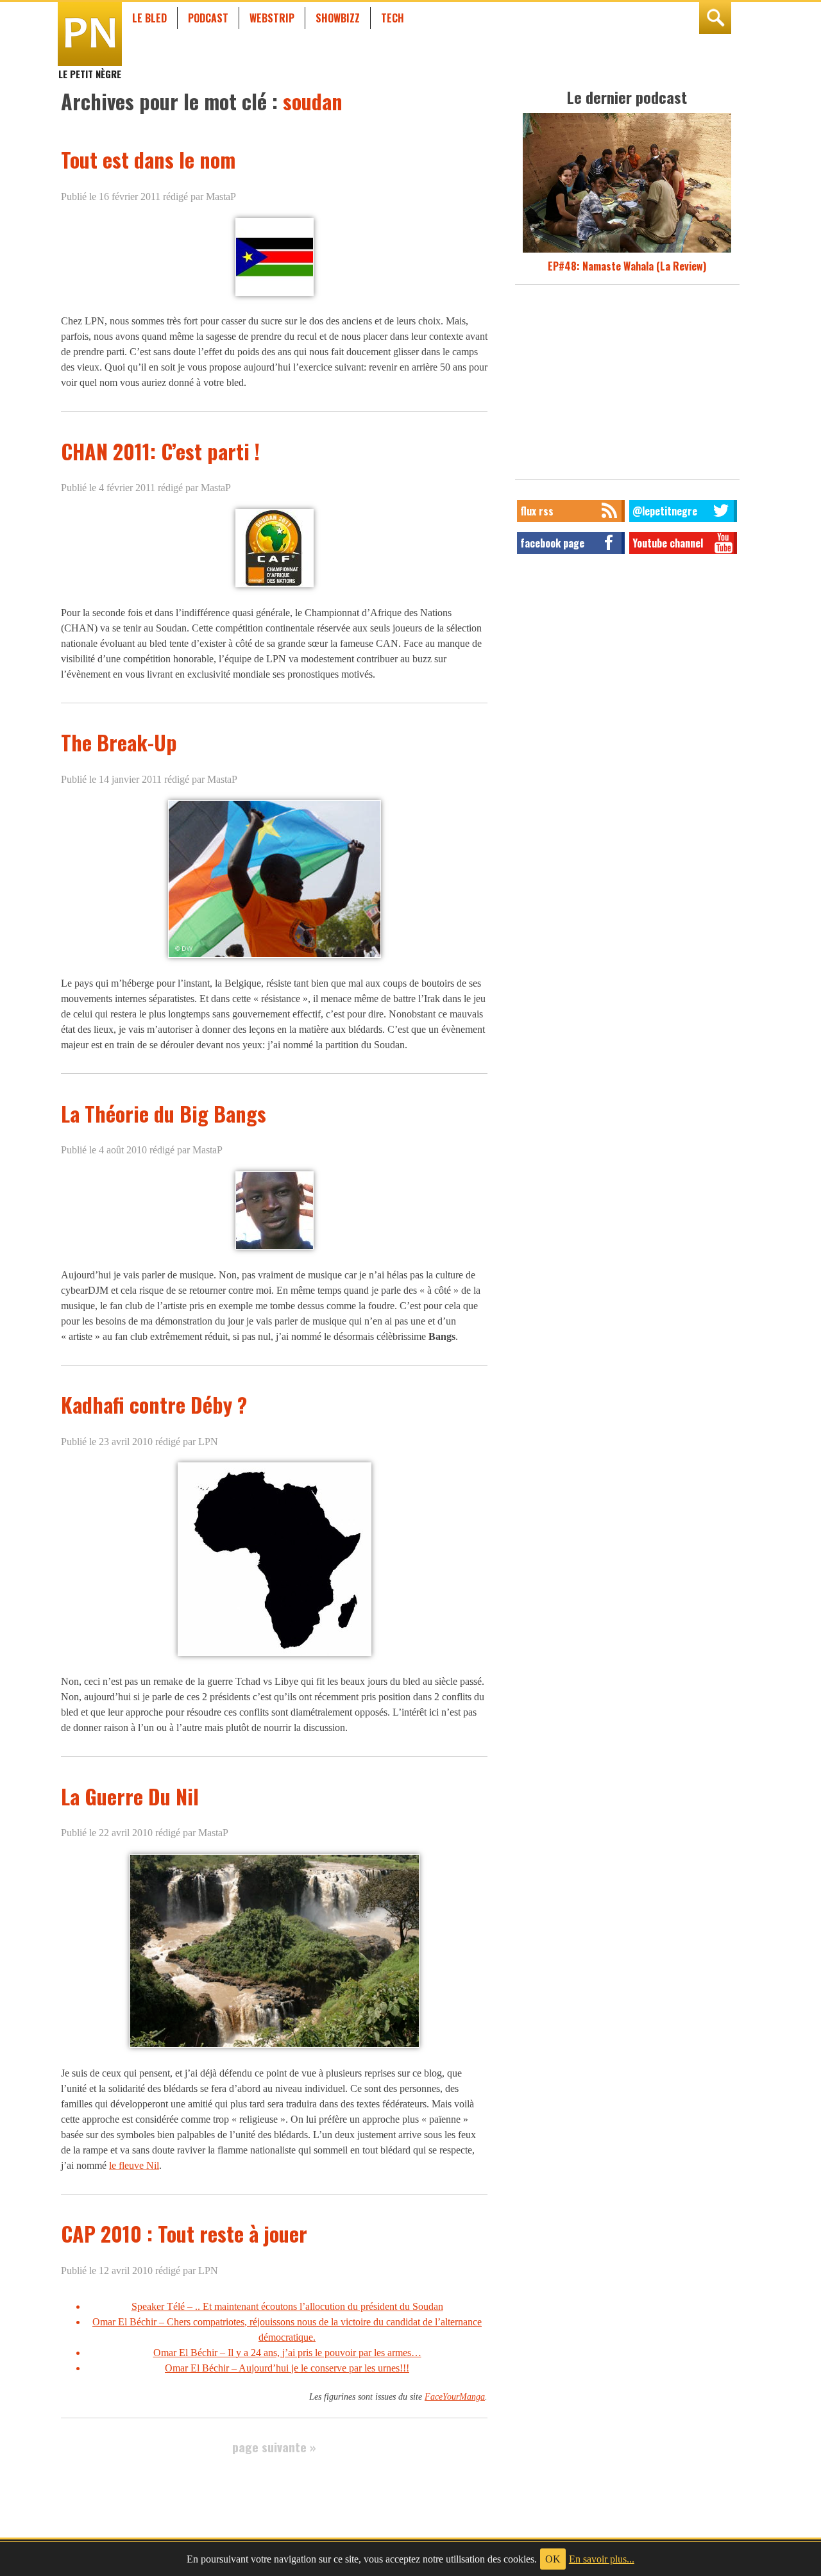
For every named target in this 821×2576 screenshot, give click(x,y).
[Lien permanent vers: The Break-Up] (275, 958)
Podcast (208, 18)
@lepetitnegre (665, 511)
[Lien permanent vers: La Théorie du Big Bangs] (275, 1249)
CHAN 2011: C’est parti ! (160, 451)
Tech (393, 18)
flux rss (537, 511)
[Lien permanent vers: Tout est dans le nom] (275, 295)
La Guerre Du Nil (130, 1796)
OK (553, 2559)
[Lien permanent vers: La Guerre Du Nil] (275, 2047)
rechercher (715, 18)
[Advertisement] (627, 385)
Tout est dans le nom (148, 159)
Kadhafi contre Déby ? (154, 1404)
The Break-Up (119, 742)
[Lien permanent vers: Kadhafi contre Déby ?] (275, 1656)
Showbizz (338, 18)
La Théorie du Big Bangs (164, 1113)
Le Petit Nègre (90, 68)
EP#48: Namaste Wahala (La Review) (627, 266)
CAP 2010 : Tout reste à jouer (184, 2233)
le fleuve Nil (134, 2165)
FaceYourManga (455, 2396)
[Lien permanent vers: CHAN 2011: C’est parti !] (275, 587)
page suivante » (274, 2447)
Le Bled (149, 18)
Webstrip (272, 18)
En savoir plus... (602, 2559)
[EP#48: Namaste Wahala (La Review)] (627, 251)
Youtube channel (668, 543)
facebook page (552, 543)
